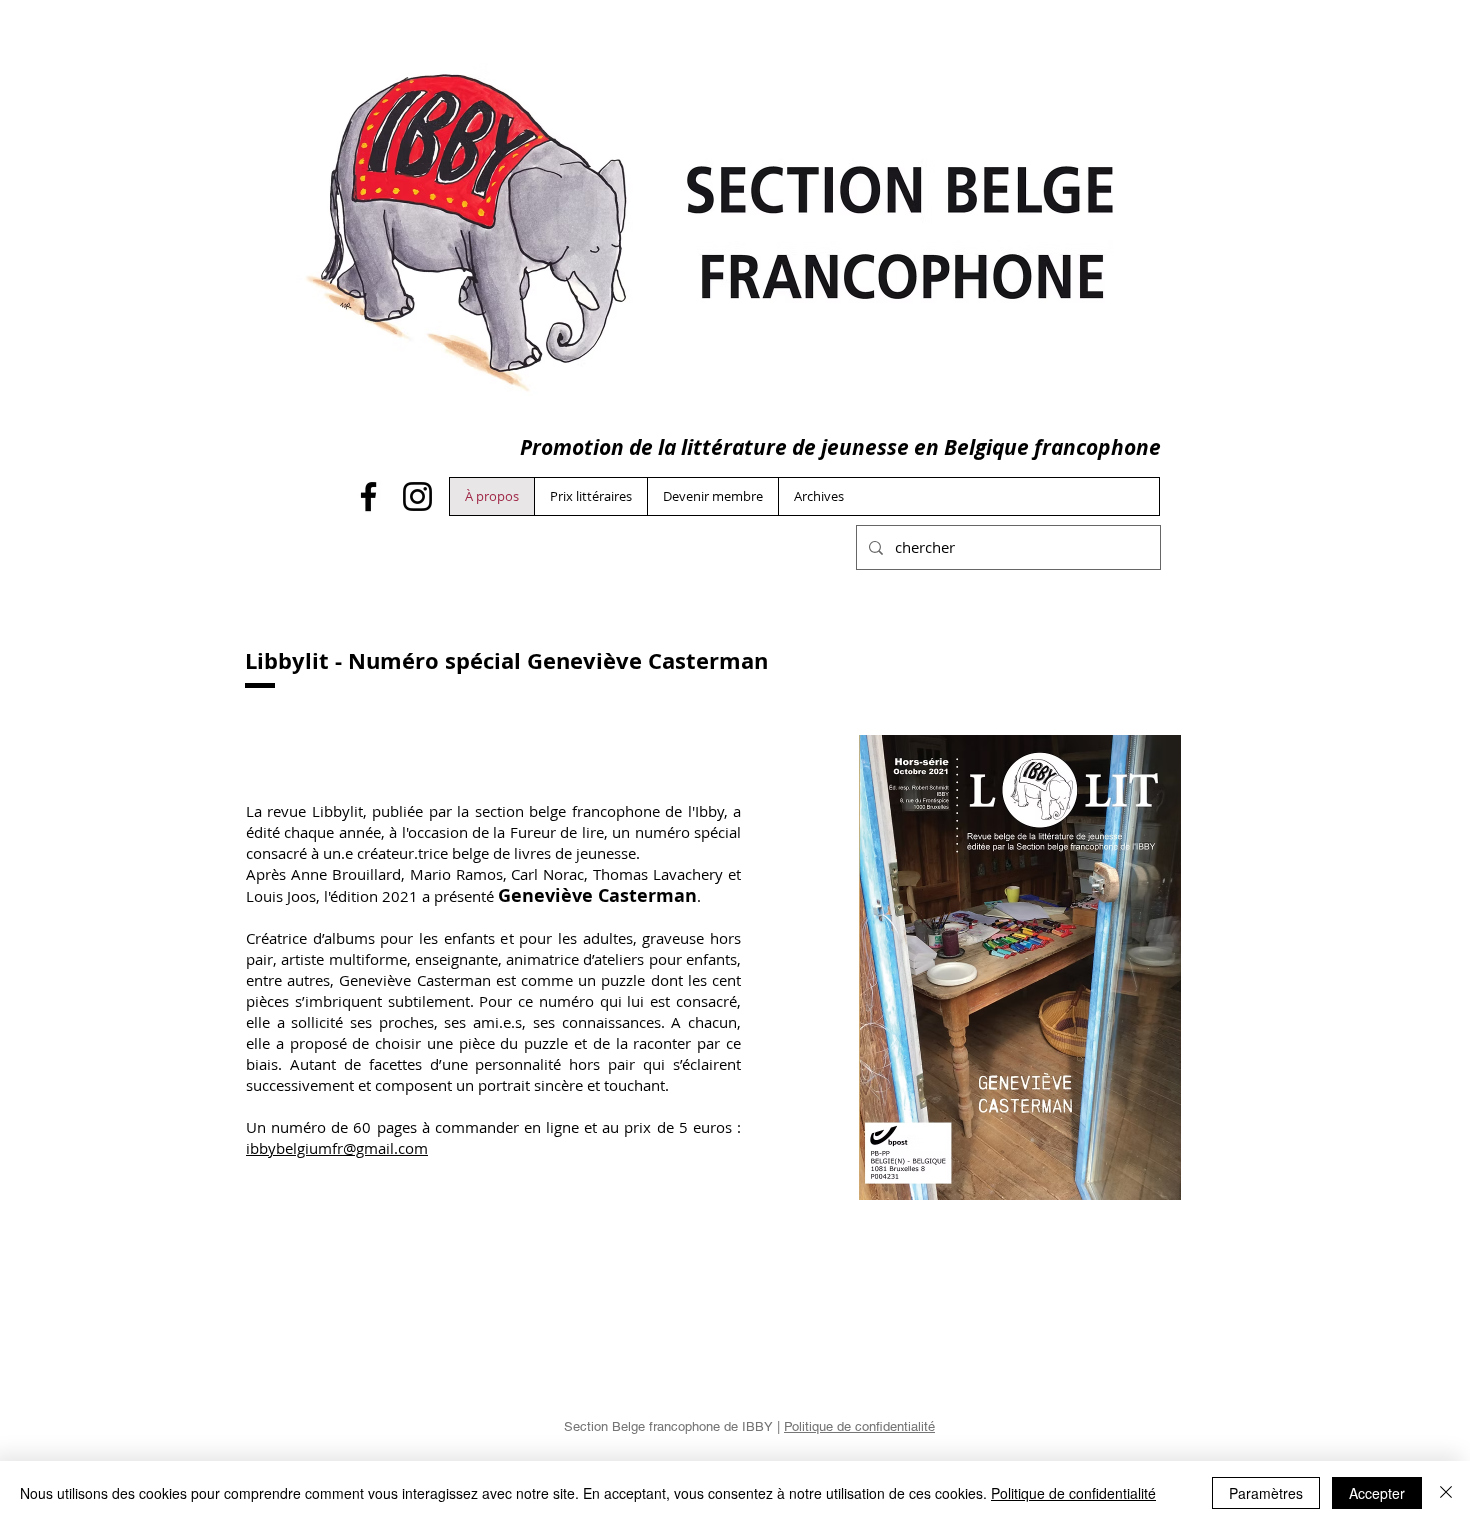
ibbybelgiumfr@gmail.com (337, 1148)
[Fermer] (1446, 1493)
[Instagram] (417, 496)
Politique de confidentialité (859, 1426)
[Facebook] (368, 496)
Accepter (1377, 1493)
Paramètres (1266, 1493)
